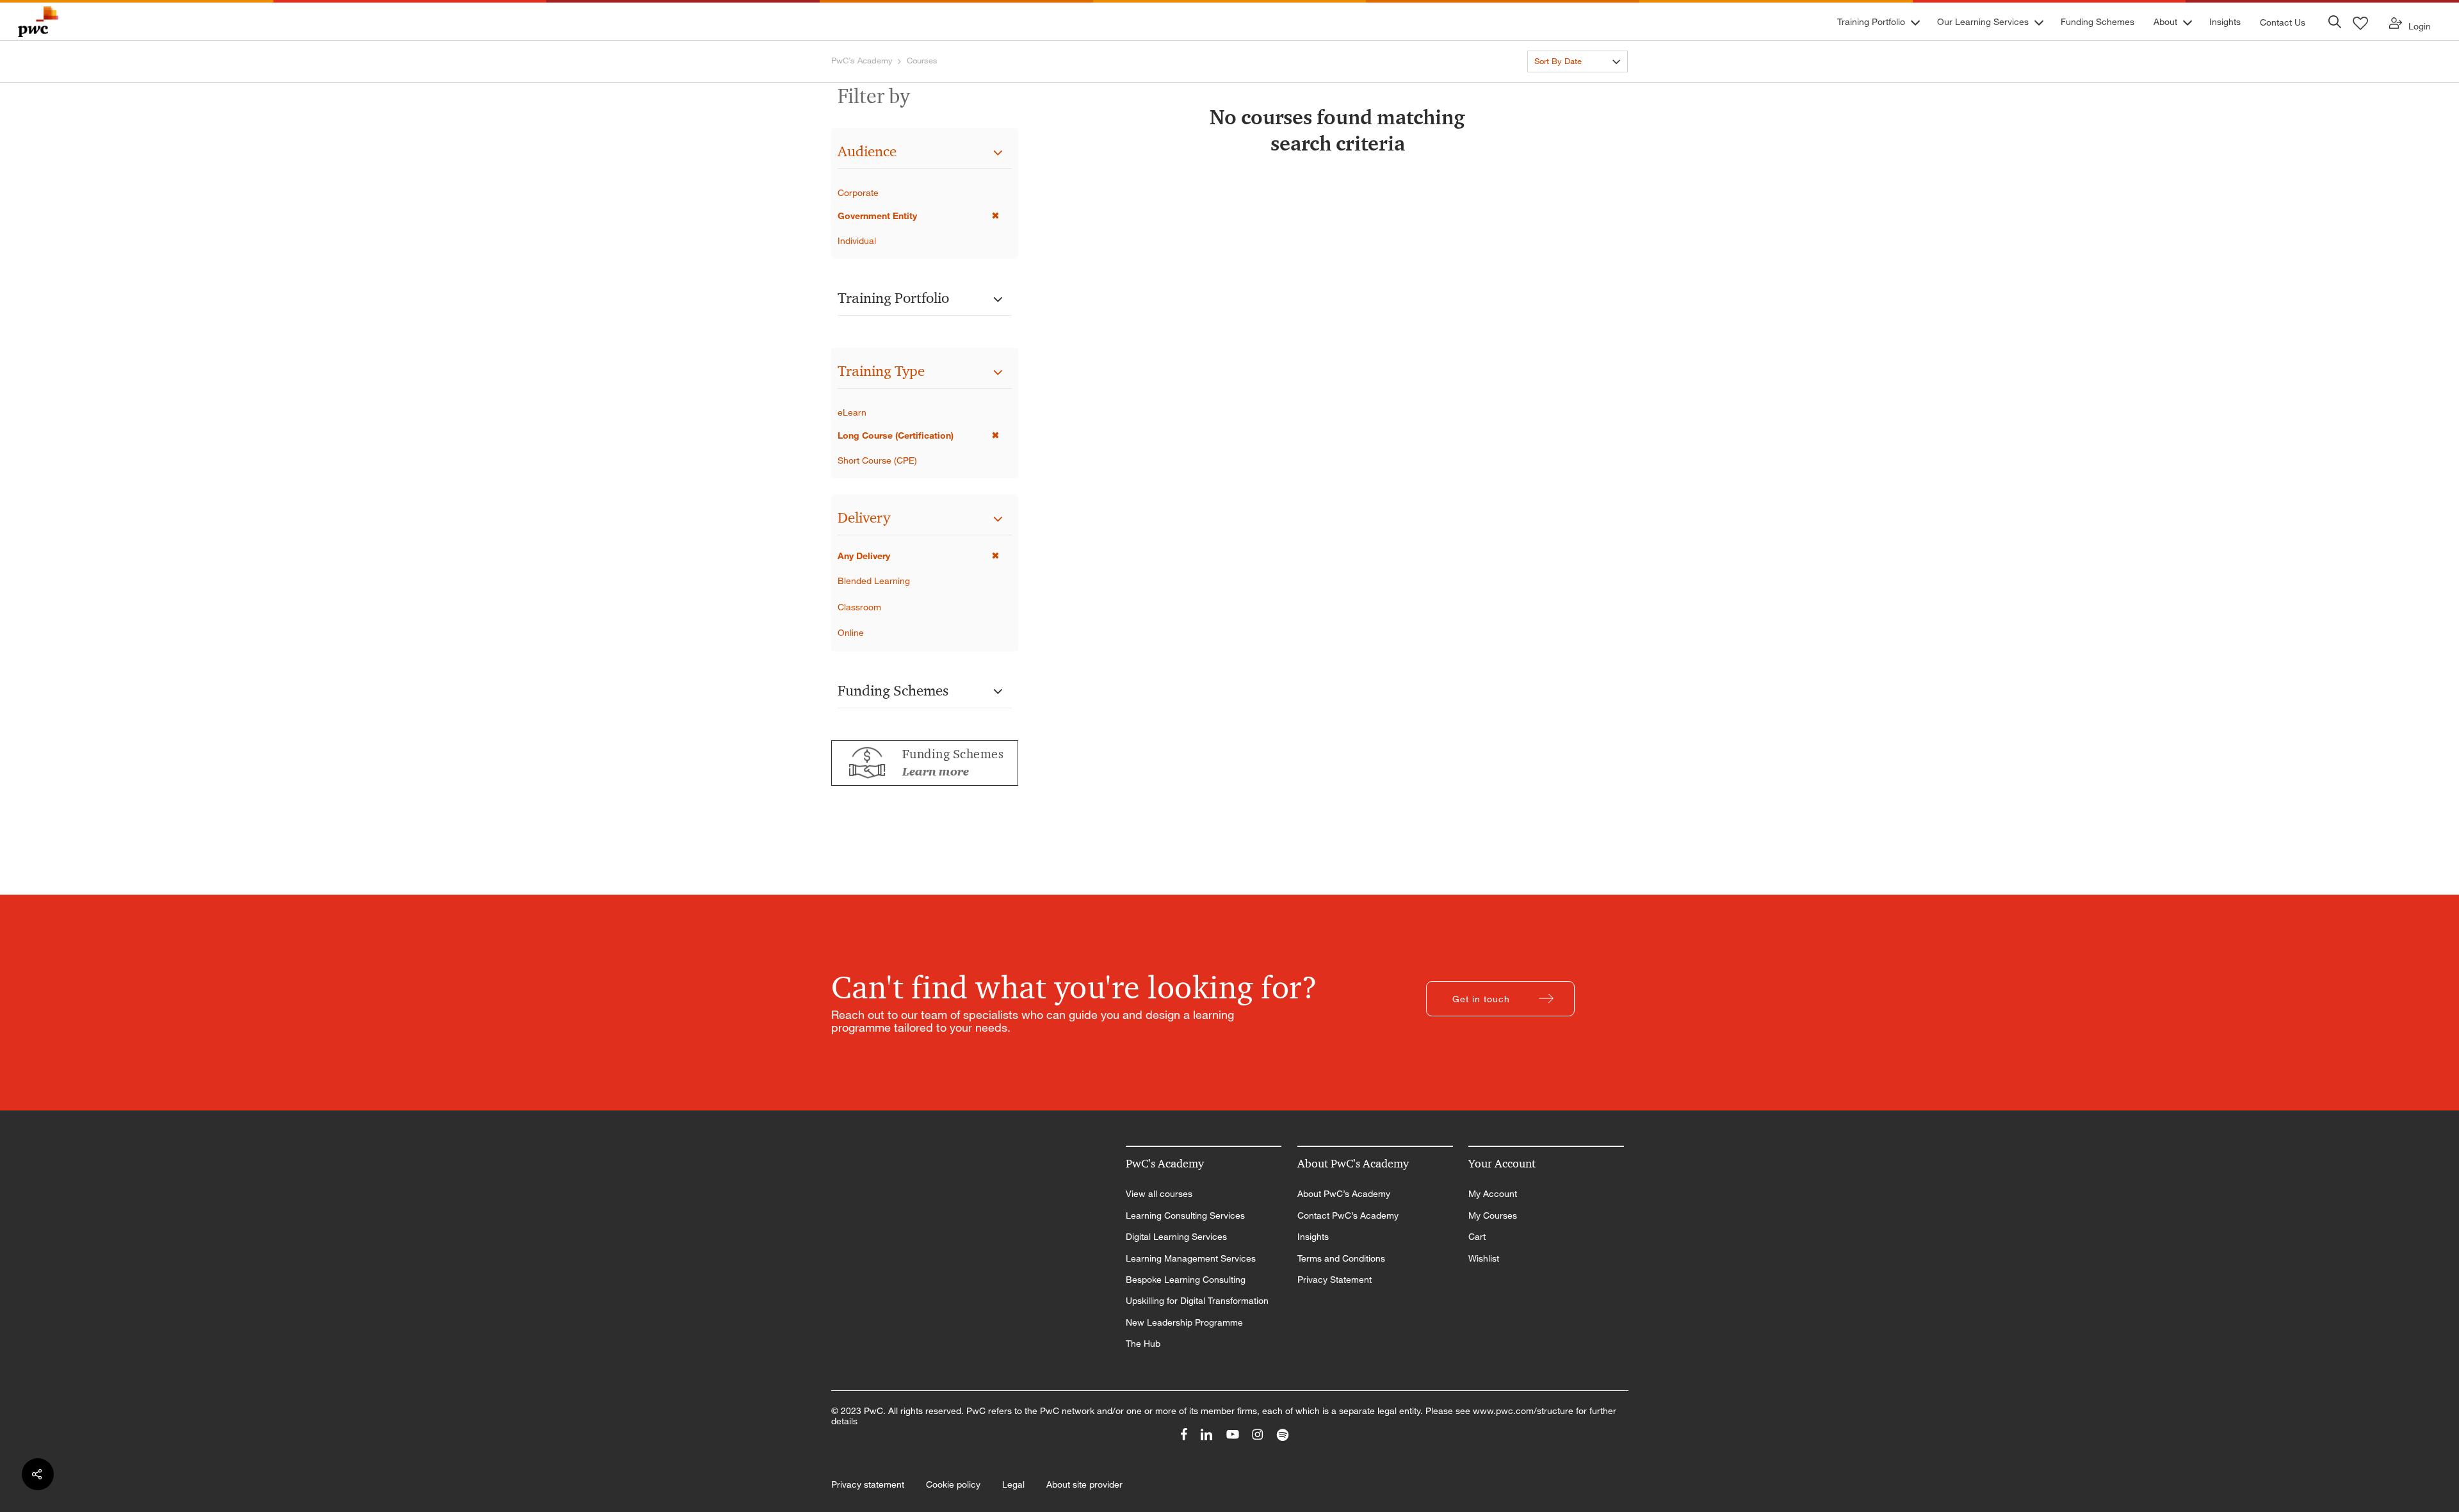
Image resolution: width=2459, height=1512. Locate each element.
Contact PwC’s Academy (1348, 1215)
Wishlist (1484, 1258)
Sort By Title (1557, 84)
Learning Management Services (1191, 1258)
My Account (1493, 1194)
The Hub (1143, 1344)
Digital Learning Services (1176, 1237)
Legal (1013, 1484)
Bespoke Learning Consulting (1186, 1280)
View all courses (1159, 1194)
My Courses (1493, 1215)
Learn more (936, 772)
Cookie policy (953, 1484)
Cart (1477, 1237)
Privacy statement (868, 1484)
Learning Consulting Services (1185, 1215)
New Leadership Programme (1184, 1322)
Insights (1313, 1237)
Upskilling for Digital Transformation (1197, 1301)
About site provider (1084, 1484)
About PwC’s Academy (1344, 1194)
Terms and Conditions (1341, 1258)
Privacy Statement (1335, 1280)
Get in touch (1481, 999)
